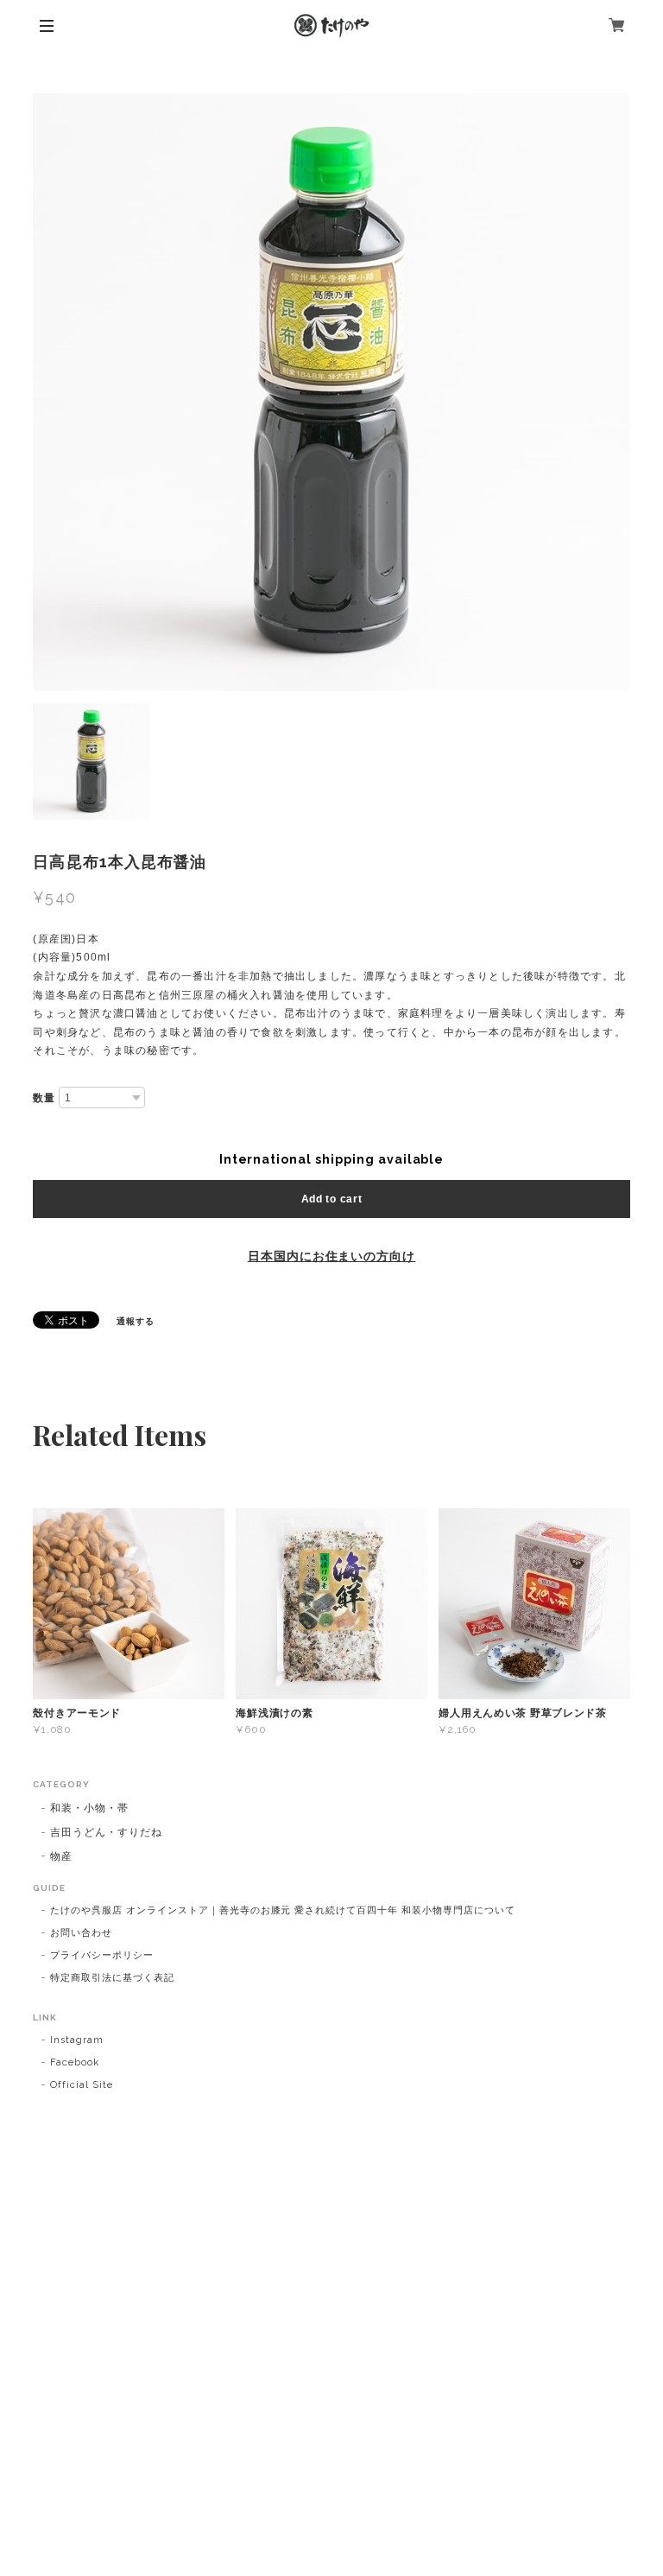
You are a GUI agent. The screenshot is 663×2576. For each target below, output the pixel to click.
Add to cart (332, 1199)
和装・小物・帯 (89, 1808)
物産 (61, 1856)
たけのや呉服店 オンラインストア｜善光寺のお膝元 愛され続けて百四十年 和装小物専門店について (282, 1910)
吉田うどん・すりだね (106, 1832)
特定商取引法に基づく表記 (112, 1978)
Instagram (77, 2040)
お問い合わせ (81, 1933)
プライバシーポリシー (102, 1955)
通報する (136, 1321)
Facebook (75, 2062)
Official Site (81, 2085)
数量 (44, 1098)
